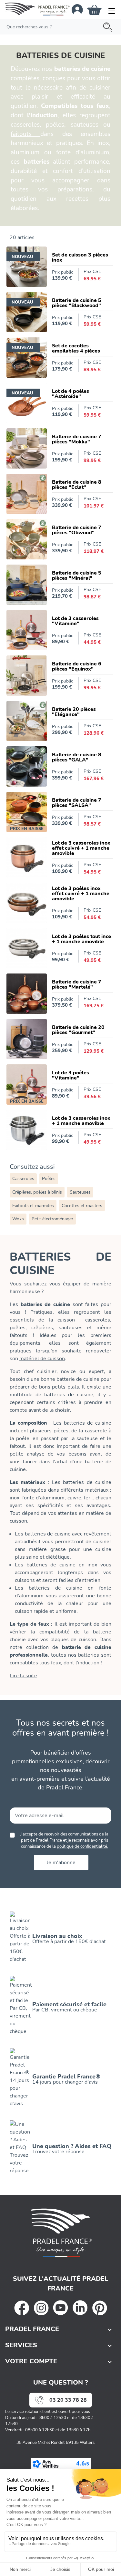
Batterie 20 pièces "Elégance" (74, 712)
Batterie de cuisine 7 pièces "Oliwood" (77, 530)
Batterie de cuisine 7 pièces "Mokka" (77, 439)
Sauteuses (80, 1192)
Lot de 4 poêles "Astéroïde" (71, 394)
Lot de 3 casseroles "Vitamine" (75, 621)
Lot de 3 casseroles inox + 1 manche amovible (81, 1121)
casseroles (25, 125)
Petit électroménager (52, 1219)
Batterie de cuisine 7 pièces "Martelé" (77, 984)
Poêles (49, 1179)
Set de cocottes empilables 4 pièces (76, 348)
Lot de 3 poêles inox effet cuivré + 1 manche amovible (81, 894)
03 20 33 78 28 (68, 2400)
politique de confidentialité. (82, 1846)
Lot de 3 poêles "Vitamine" (71, 1075)
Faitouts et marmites (33, 1206)
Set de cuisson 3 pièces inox (80, 257)
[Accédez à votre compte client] (77, 10)
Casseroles (23, 1179)
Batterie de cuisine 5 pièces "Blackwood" (77, 303)
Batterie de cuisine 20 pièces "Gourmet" (78, 1030)
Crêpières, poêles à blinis (37, 1192)
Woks (18, 1219)
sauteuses (85, 125)
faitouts (25, 134)
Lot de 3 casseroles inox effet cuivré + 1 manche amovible (81, 848)
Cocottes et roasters (82, 1206)
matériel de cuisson (42, 1359)
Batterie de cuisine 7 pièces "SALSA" (77, 803)
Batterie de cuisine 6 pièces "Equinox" (77, 666)
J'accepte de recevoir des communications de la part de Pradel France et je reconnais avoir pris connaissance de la (64, 1840)
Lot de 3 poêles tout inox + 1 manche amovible (82, 939)
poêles (55, 125)
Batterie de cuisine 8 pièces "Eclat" (77, 485)
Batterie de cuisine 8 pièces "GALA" (77, 757)
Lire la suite (23, 1676)
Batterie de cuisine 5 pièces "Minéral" (77, 576)
